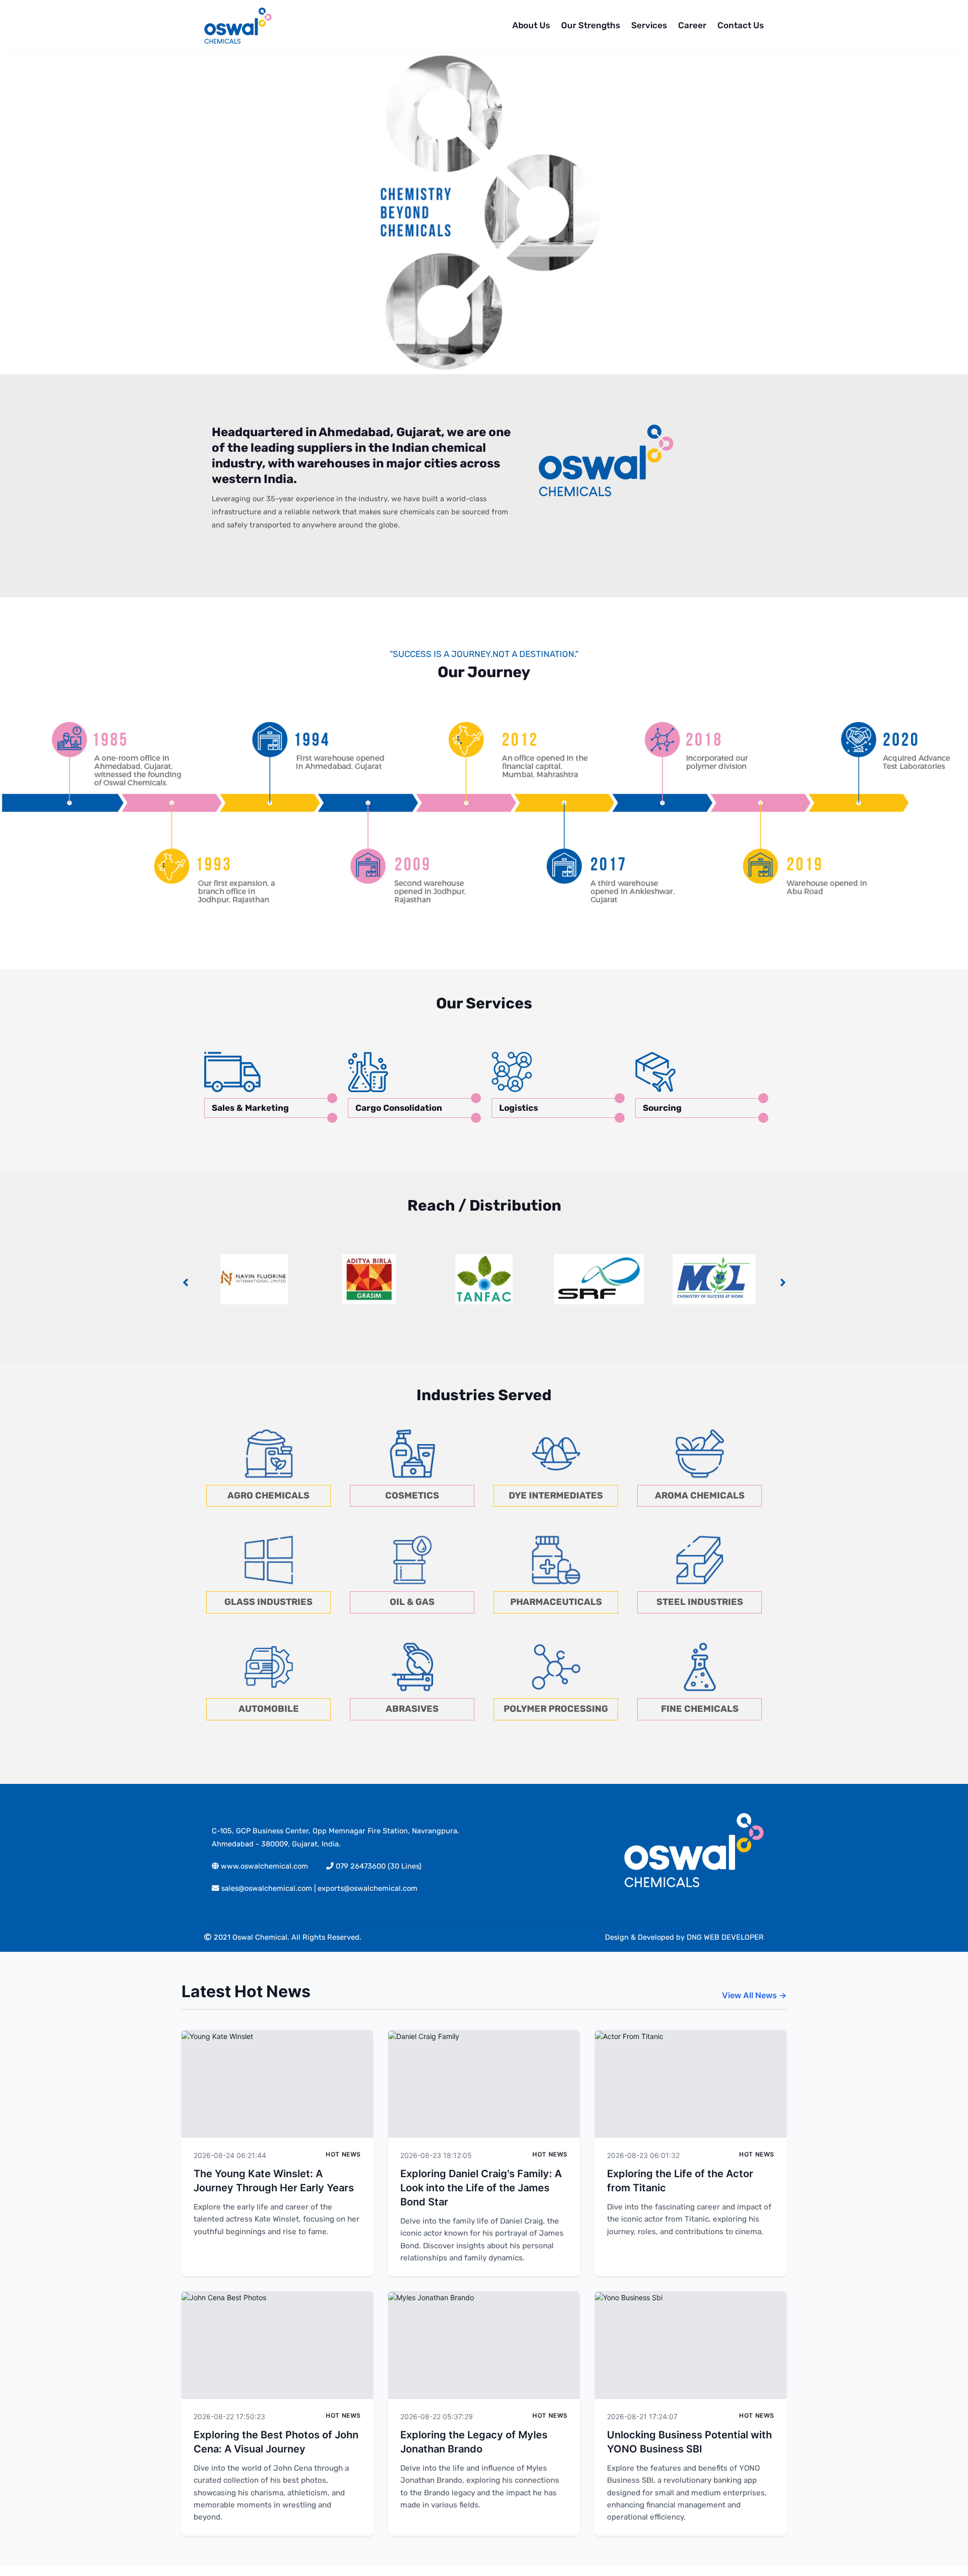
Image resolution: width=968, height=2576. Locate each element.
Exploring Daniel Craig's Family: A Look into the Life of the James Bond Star (481, 2188)
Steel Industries (700, 1602)
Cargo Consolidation (399, 1108)
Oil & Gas (412, 1602)
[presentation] (185, 1282)
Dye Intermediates (556, 1495)
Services (649, 25)
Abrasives (412, 1709)
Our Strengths (591, 25)
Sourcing (662, 1108)
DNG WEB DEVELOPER (725, 1937)
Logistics (519, 1108)
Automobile (269, 1709)
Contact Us (741, 25)
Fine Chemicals (700, 1709)
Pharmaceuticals (556, 1602)
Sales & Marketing (250, 1108)
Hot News (343, 2154)
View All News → (754, 1995)
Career (692, 25)
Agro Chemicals (268, 1495)
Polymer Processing (556, 1709)
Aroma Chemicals (700, 1495)
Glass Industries (268, 1602)
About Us (531, 25)
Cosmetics (412, 1495)
